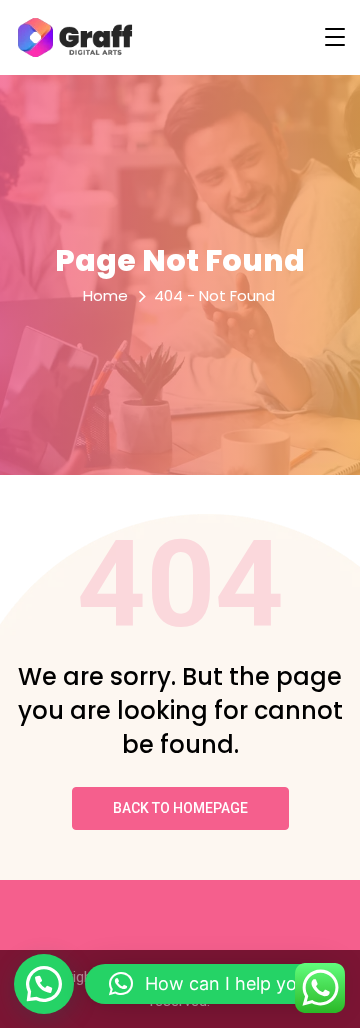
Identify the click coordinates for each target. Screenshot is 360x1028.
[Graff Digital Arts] (75, 37)
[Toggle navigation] (335, 37)
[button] (44, 984)
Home (105, 295)
